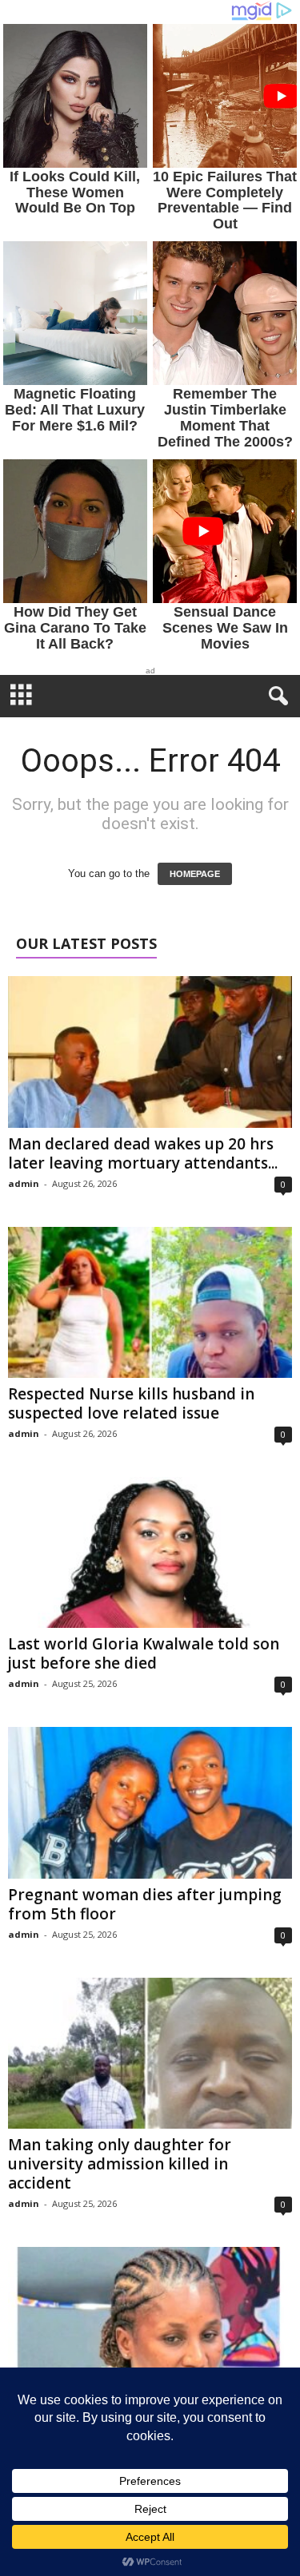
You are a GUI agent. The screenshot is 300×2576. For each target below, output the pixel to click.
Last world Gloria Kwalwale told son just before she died (144, 1653)
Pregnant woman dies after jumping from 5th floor (145, 1904)
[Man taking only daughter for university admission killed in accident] (150, 2053)
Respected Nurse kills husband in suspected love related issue (131, 1403)
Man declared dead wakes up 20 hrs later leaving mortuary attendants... (143, 1153)
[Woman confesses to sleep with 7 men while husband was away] (150, 2322)
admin (24, 1183)
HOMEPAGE (195, 874)
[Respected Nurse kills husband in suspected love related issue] (150, 1302)
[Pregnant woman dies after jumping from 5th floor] (150, 1802)
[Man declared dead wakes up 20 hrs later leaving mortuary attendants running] (150, 1052)
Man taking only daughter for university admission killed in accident (120, 2164)
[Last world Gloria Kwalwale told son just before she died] (150, 1552)
